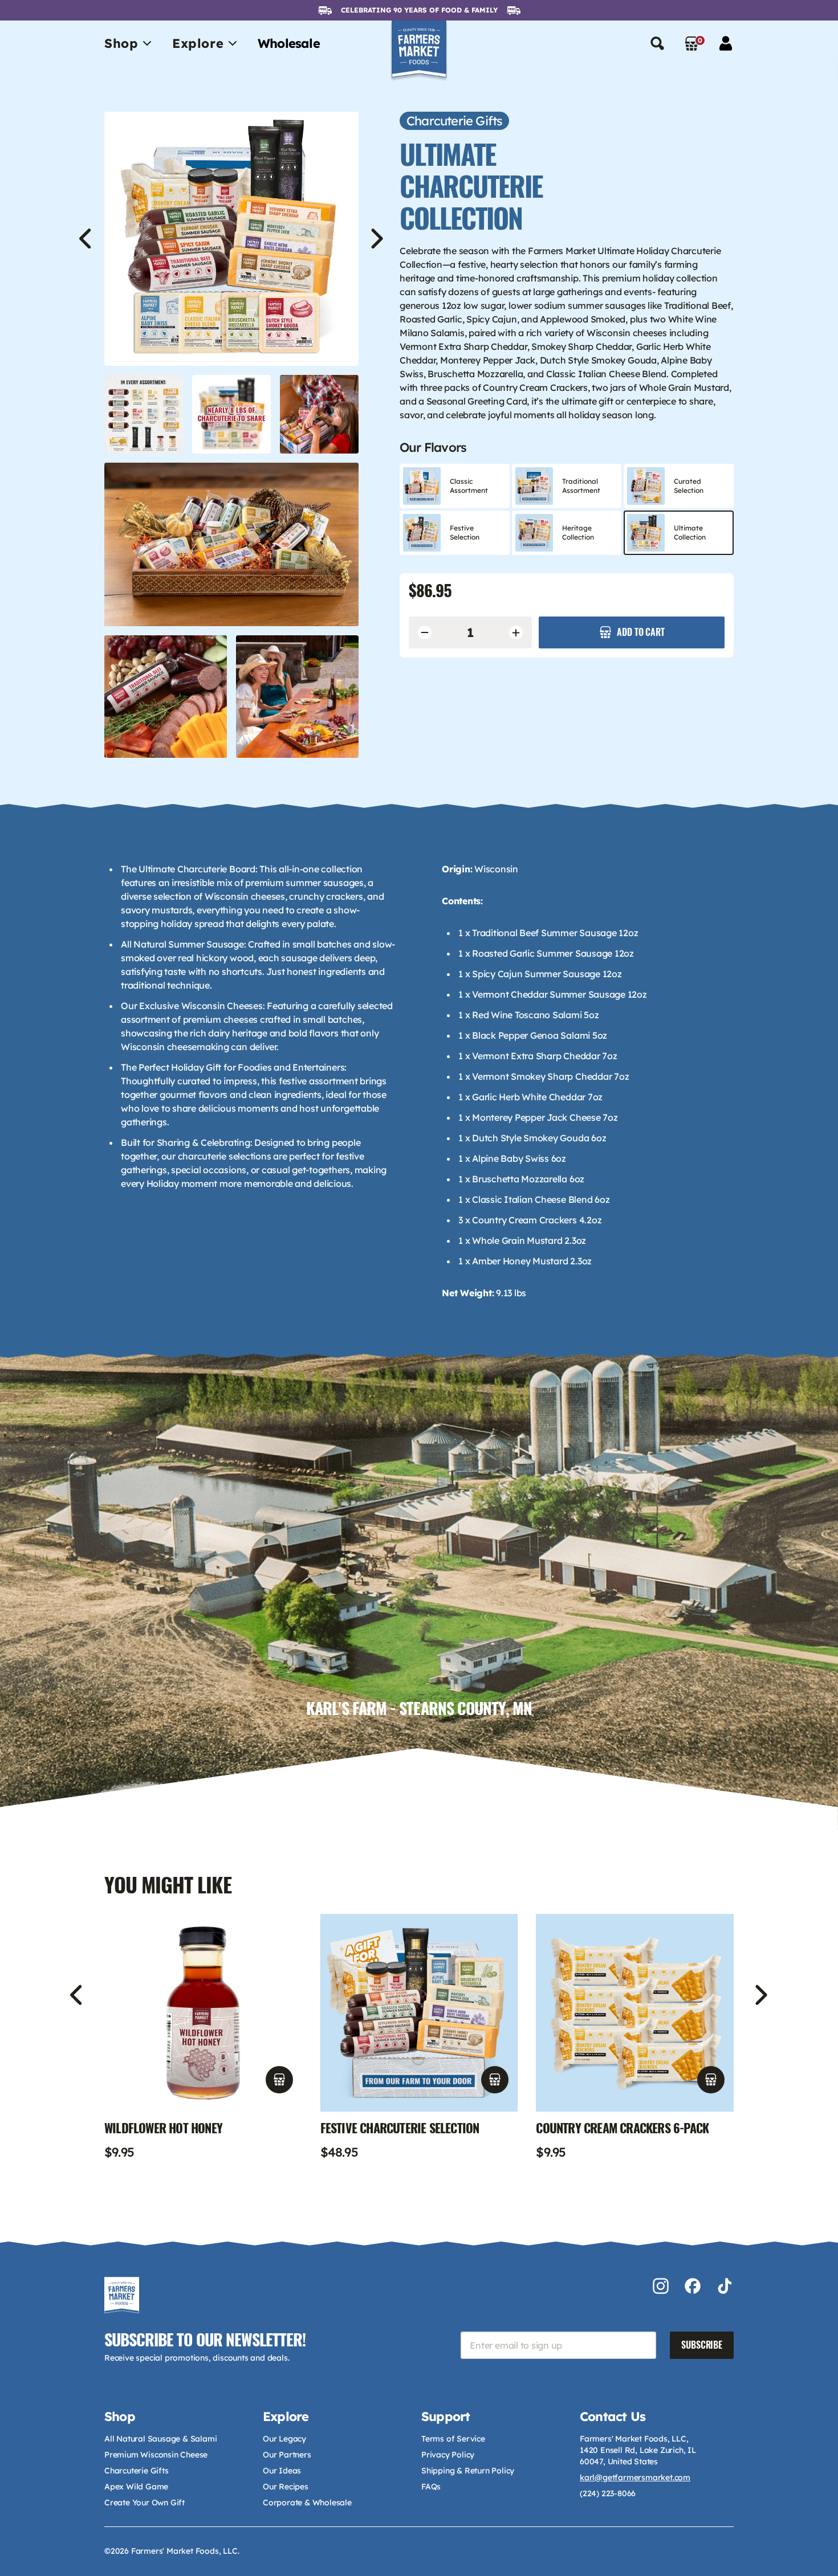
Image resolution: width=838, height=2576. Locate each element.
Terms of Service (453, 2439)
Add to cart (640, 632)
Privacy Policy (448, 2455)
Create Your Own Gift (145, 2502)
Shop (121, 43)
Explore (198, 43)
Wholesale (289, 43)
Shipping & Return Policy (468, 2471)
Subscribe (702, 2345)
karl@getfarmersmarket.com (635, 2477)
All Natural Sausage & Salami (160, 2439)
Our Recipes (286, 2487)
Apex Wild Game (136, 2487)
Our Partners (287, 2455)
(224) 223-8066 (608, 2493)
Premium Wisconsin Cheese (156, 2455)
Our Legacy (284, 2439)
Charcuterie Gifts (137, 2471)
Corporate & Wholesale (307, 2502)
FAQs (431, 2487)
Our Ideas (282, 2471)
